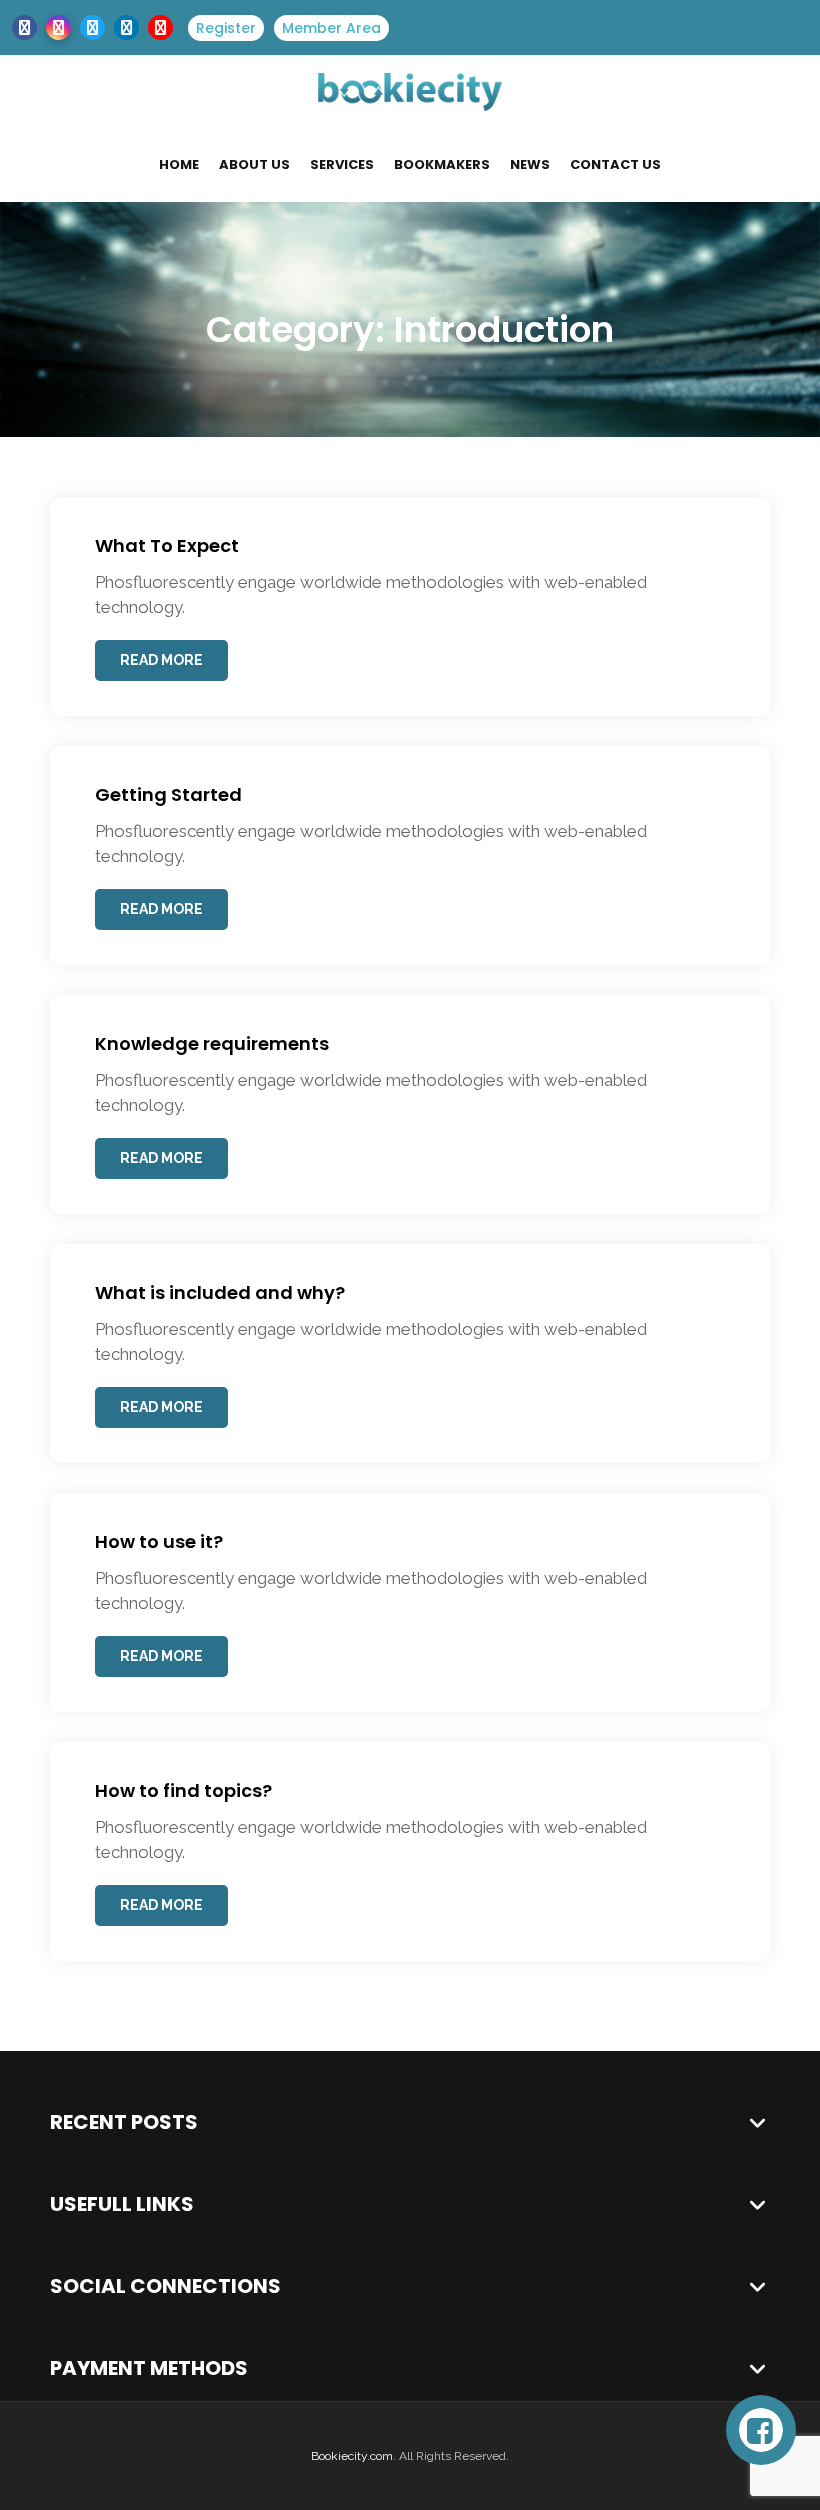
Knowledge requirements (212, 1043)
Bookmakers (442, 164)
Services (342, 164)
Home (179, 164)
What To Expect (167, 545)
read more (161, 660)
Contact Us (615, 164)
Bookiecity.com (352, 2456)
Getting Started (168, 794)
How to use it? (159, 1541)
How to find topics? (183, 1790)
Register (226, 28)
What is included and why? (220, 1292)
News (530, 164)
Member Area (331, 28)
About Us (254, 164)
